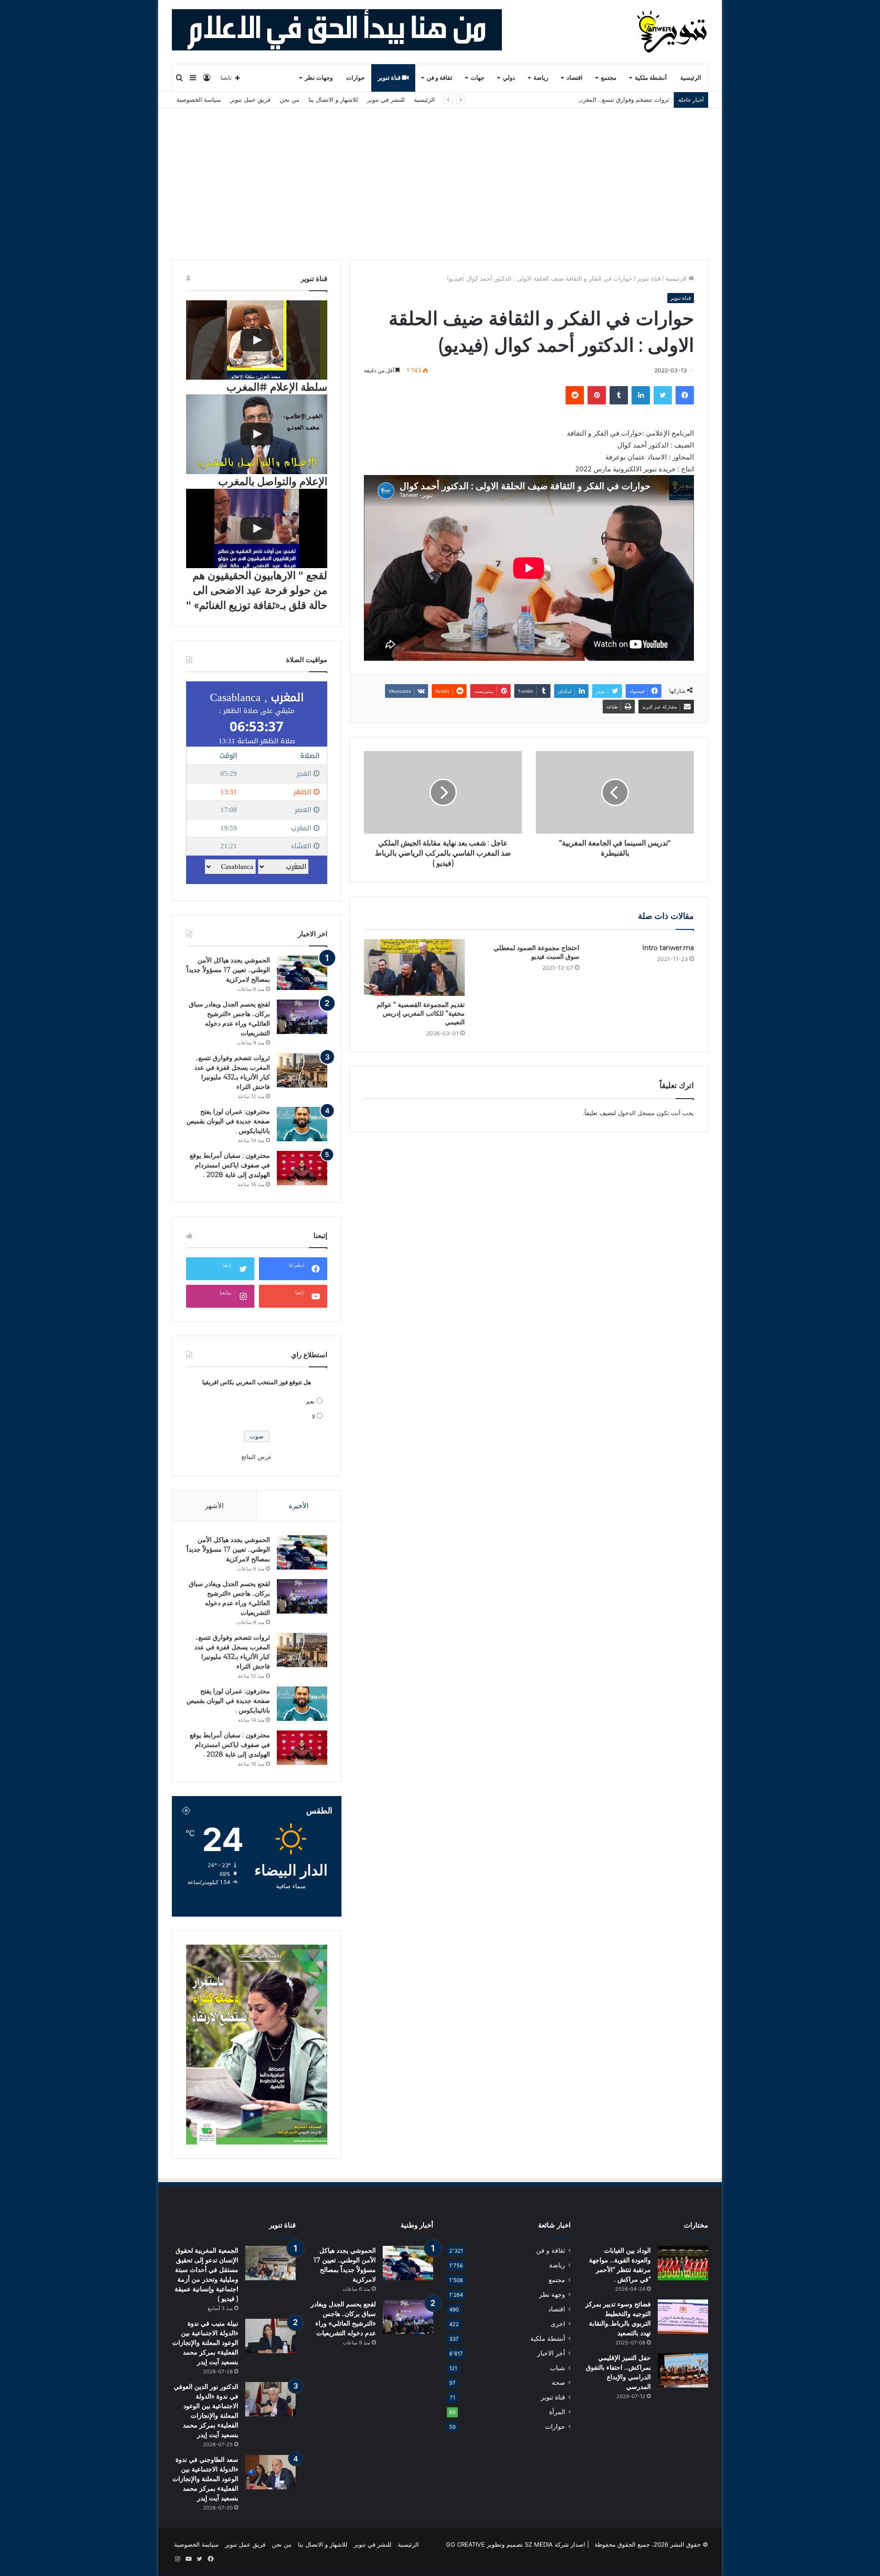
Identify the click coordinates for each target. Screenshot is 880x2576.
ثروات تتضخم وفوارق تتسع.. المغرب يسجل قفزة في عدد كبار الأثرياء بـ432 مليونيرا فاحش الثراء (547, 100)
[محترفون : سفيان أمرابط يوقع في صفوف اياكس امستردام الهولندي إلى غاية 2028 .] (302, 1168)
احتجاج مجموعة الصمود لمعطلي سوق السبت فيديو (536, 952)
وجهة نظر (552, 2294)
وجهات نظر (319, 78)
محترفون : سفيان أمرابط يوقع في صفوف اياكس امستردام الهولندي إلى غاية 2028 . (230, 1165)
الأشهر (214, 1506)
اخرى (558, 2324)
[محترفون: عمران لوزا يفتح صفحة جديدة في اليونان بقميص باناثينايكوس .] (302, 1124)
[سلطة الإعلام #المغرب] (257, 340)
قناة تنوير (390, 78)
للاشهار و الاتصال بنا (333, 100)
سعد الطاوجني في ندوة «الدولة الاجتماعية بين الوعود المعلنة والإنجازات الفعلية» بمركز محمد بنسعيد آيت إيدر (205, 2479)
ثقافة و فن (440, 78)
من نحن (289, 100)
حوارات (355, 78)
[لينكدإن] (641, 395)
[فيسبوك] (685, 395)
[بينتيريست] (597, 395)
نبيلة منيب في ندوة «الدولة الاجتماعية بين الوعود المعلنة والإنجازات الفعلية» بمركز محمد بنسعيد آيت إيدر (205, 2343)
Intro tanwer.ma (668, 948)
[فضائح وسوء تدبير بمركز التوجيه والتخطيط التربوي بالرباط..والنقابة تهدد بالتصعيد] (683, 2317)
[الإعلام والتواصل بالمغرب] (257, 434)
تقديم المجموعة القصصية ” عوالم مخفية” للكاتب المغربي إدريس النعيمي (421, 1013)
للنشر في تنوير (386, 100)
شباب (558, 2368)
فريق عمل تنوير (250, 100)
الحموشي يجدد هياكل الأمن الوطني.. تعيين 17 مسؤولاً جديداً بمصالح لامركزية (228, 970)
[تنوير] (673, 32)
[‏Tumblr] (619, 395)
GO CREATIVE (465, 2544)
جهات (478, 78)
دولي (509, 78)
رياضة (541, 78)
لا (313, 1416)
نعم (311, 1401)
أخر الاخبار (551, 2353)
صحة (558, 2383)
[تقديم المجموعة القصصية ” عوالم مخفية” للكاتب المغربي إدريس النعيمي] (414, 967)
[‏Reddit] (575, 395)
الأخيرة (299, 1506)
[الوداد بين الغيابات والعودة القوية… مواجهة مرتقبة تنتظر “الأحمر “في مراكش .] (683, 2263)
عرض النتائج (256, 1457)
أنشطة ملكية (651, 78)
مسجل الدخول (636, 1113)
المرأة (557, 2412)
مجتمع (609, 78)
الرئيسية (691, 78)
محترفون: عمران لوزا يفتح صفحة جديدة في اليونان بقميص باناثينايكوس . (228, 1121)
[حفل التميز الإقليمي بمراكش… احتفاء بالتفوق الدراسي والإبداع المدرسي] (683, 2370)
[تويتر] (663, 395)
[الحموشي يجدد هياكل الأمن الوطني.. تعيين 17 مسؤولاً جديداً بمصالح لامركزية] (302, 973)
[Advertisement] (440, 177)
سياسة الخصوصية (199, 100)
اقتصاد (575, 78)
